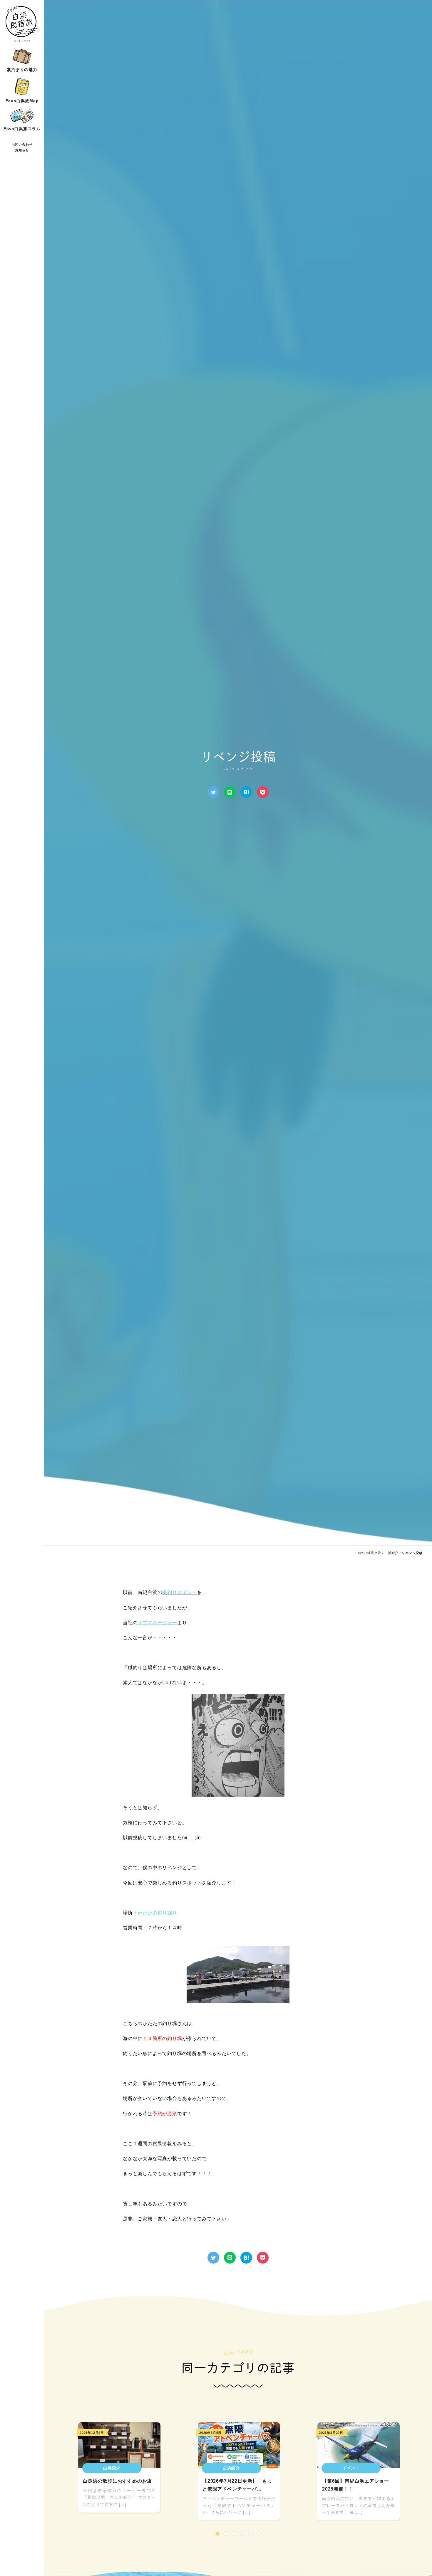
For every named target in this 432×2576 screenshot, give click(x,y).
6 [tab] (259, 2534)
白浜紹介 (392, 1553)
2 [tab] (226, 2534)
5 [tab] (250, 2534)
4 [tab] (242, 2534)
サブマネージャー (157, 1623)
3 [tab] (234, 2534)
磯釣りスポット (180, 1592)
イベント (351, 2468)
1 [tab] (217, 2534)
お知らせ (22, 150)
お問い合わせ (22, 145)
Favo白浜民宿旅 (368, 1553)
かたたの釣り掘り (157, 1913)
